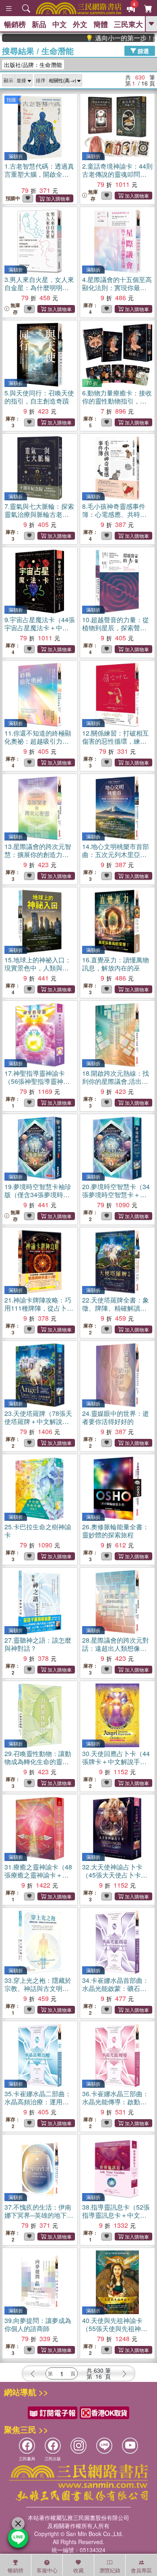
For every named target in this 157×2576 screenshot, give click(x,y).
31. (38, 1875)
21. (39, 1308)
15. (38, 968)
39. (38, 2324)
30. (116, 1762)
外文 (80, 24)
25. (38, 1531)
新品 (39, 24)
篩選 (143, 50)
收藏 (78, 2570)
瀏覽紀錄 (110, 2570)
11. (38, 745)
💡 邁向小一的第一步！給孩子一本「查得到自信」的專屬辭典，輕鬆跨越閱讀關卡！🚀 (105, 38)
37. (39, 2215)
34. (116, 1988)
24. (116, 1417)
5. (39, 397)
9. (40, 628)
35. (38, 2102)
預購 (11, 99)
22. (116, 1308)
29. (38, 1762)
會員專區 (141, 2570)
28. (116, 1648)
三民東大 (128, 24)
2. (117, 178)
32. (115, 1875)
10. (116, 628)
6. (117, 405)
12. (116, 741)
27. (38, 1644)
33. (38, 1988)
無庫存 (93, 195)
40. (115, 2328)
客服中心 (47, 2570)
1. (39, 174)
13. (38, 854)
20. (116, 1195)
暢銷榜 (15, 24)
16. (116, 964)
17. (37, 1081)
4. (117, 287)
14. (116, 854)
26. (116, 1531)
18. (116, 1081)
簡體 (101, 24)
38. (116, 2215)
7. (39, 514)
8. (114, 518)
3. (39, 287)
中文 (60, 24)
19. (38, 1195)
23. (38, 1421)
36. (116, 2102)
